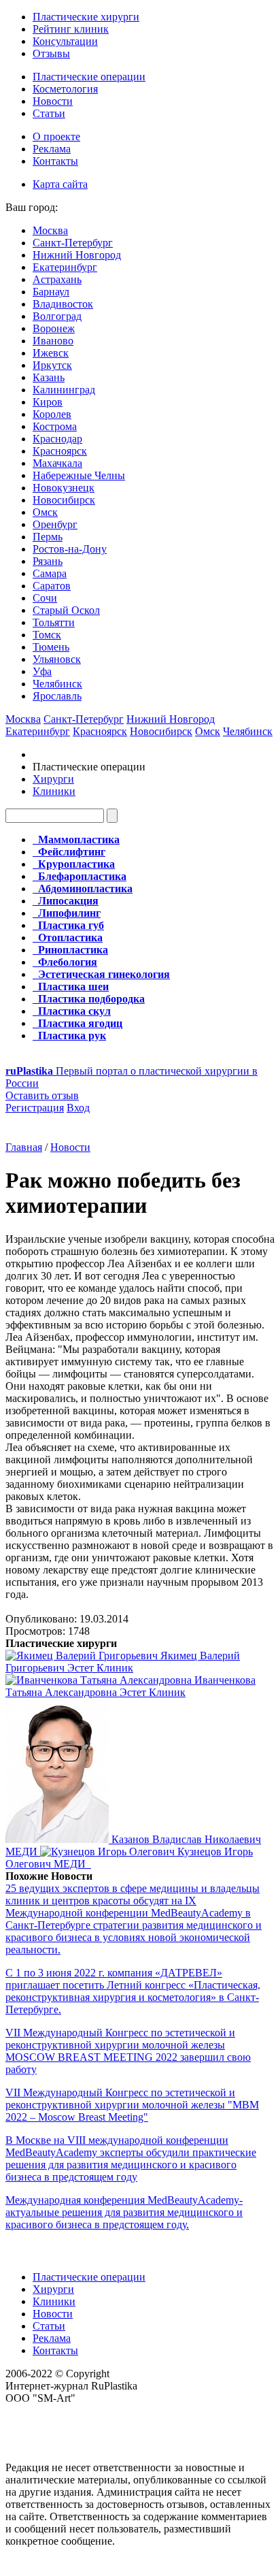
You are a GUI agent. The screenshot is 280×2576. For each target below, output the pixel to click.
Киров (48, 402)
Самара (50, 573)
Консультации (65, 41)
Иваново (53, 341)
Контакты (55, 161)
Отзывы (51, 53)
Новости (53, 101)
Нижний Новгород (77, 255)
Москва (50, 230)
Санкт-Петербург (73, 243)
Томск (47, 635)
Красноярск (60, 451)
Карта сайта (60, 184)
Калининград (64, 390)
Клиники (54, 791)
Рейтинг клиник (71, 29)
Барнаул (51, 292)
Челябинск (57, 684)
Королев (52, 414)
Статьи (49, 113)
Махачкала (57, 463)
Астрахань (57, 279)
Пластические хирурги (86, 17)
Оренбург (55, 524)
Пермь (48, 537)
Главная (24, 1147)
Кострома (55, 426)
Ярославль (57, 696)
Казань (49, 377)
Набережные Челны (79, 475)
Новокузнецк (64, 488)
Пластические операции (89, 77)
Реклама (52, 149)
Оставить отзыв (42, 1095)
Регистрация (35, 1108)
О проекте (56, 136)
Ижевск (51, 353)
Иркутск (52, 365)
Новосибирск (64, 500)
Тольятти (54, 622)
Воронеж (54, 328)
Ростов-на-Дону (70, 549)
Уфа (42, 671)
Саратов (52, 586)
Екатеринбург (65, 267)
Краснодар (57, 439)
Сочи (45, 598)
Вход (78, 1108)
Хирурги (53, 779)
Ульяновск (57, 659)
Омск (45, 512)
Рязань (48, 561)
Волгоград (57, 316)
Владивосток (63, 304)
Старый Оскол (66, 610)
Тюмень (51, 647)
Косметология (65, 89)
